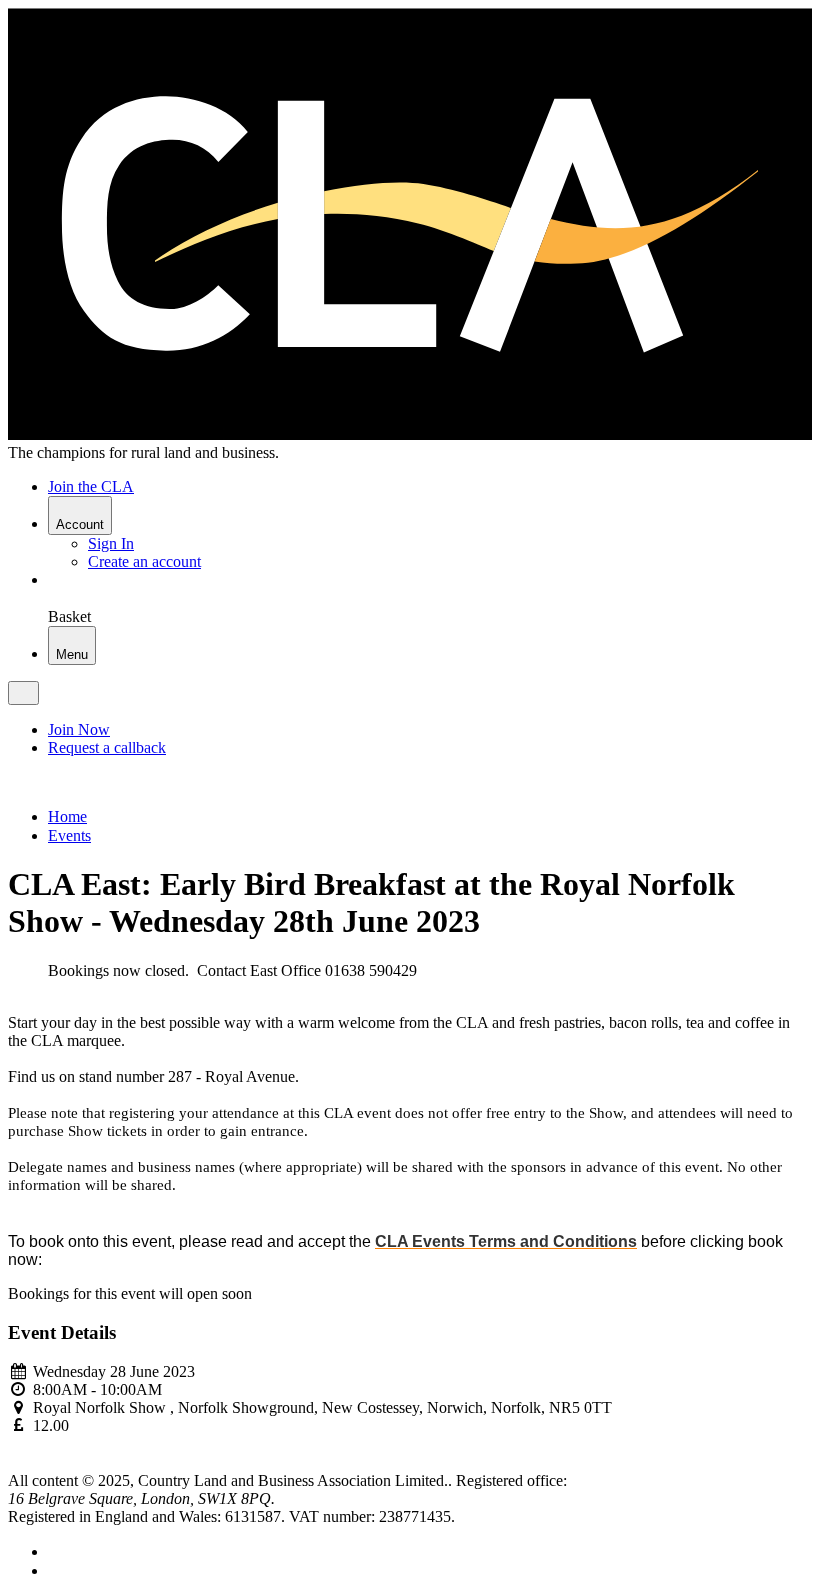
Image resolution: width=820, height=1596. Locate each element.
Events (69, 835)
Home (67, 816)
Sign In (111, 543)
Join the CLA (91, 486)
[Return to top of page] (15, 1462)
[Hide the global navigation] (23, 693)
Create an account (144, 561)
